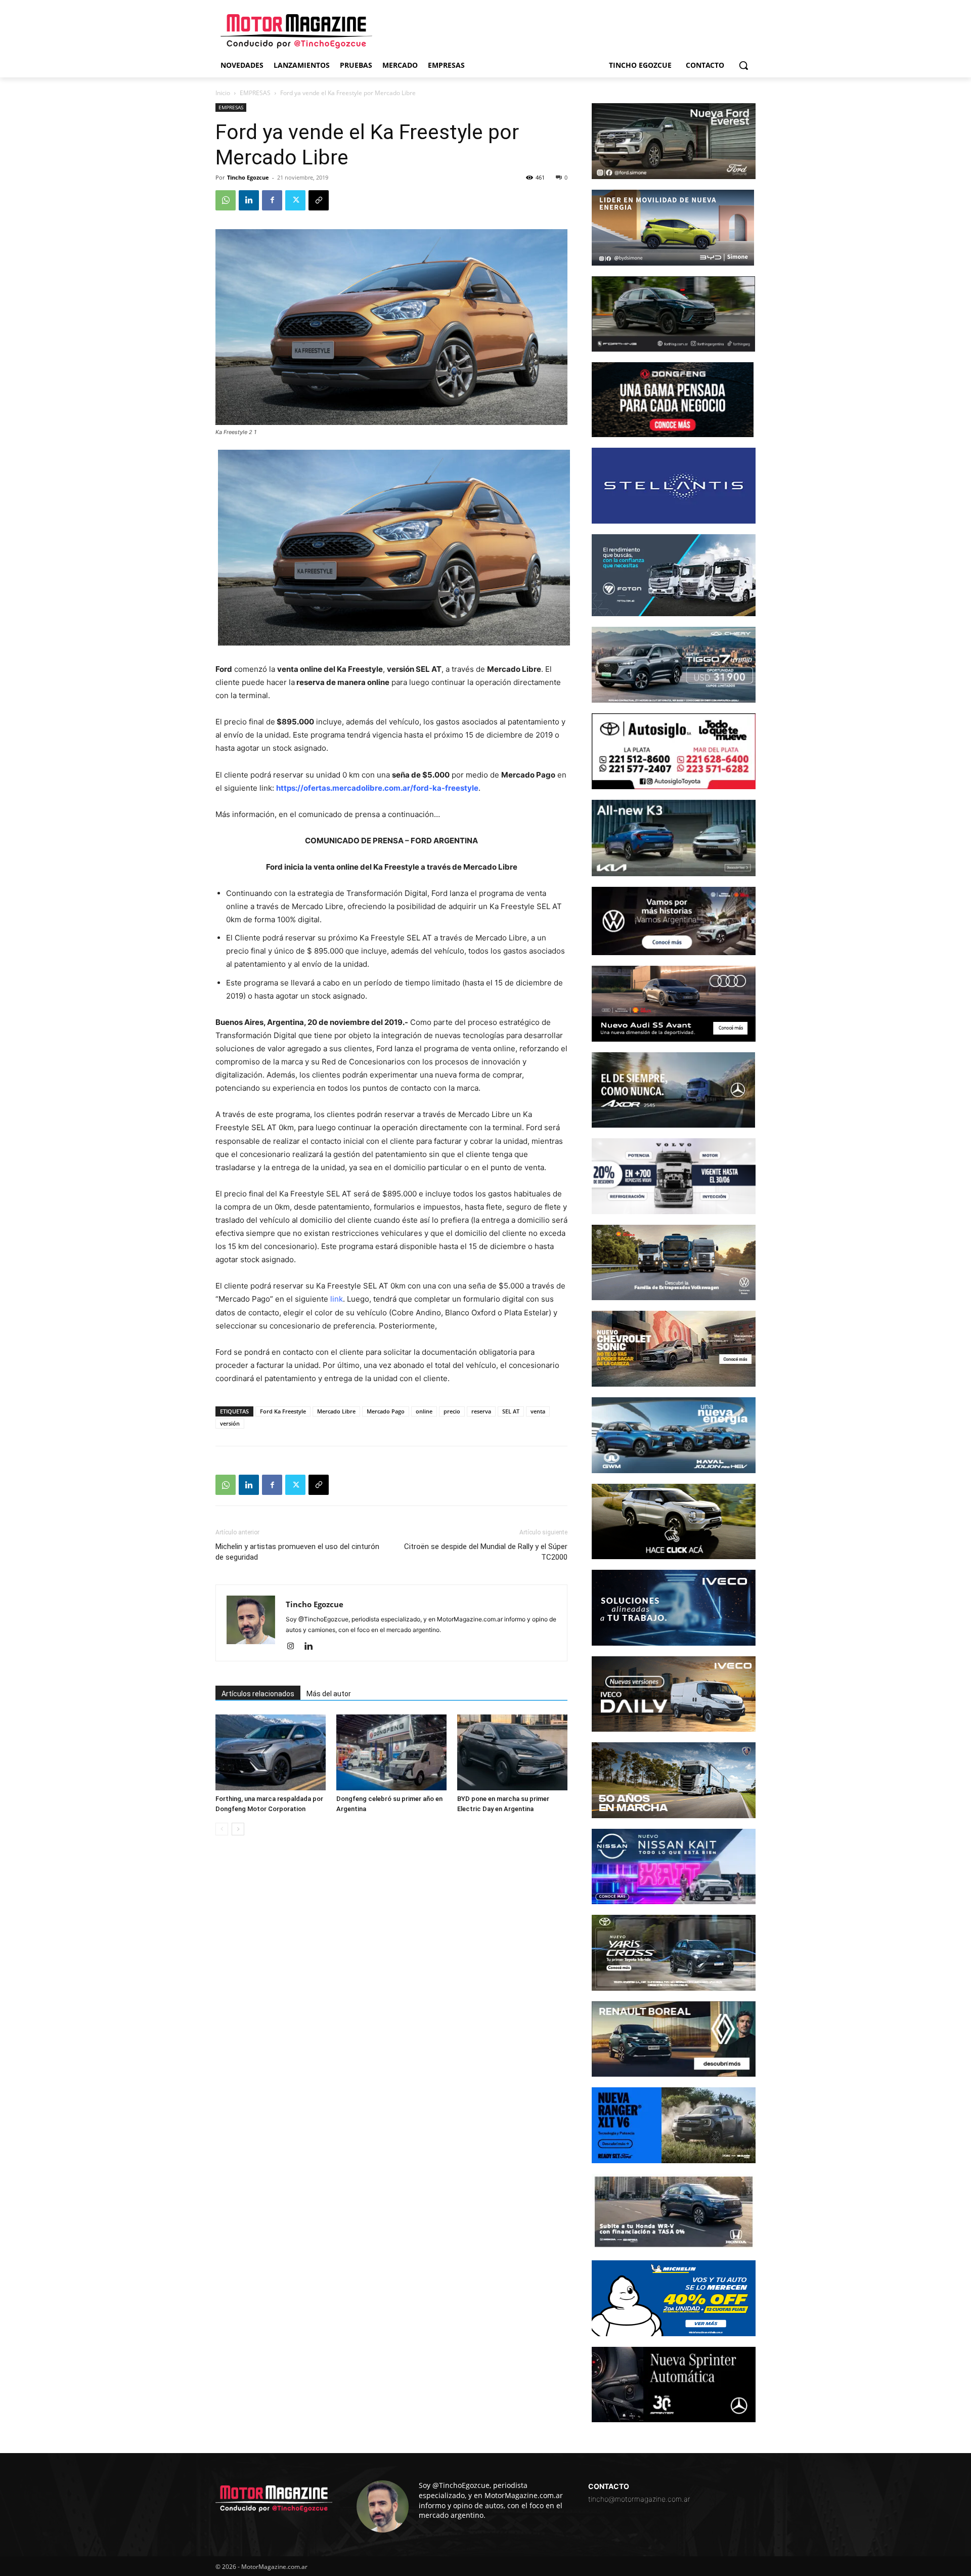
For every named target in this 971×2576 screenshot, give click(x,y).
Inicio (223, 93)
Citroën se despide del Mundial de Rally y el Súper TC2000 (486, 1552)
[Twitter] (295, 200)
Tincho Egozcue (248, 177)
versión (230, 1423)
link (337, 1299)
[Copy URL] (319, 200)
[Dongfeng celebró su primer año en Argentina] (391, 1752)
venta (538, 1411)
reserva (481, 1411)
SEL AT (511, 1411)
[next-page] (238, 1829)
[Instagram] (294, 1647)
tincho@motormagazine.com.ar (639, 2499)
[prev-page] (222, 1829)
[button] (743, 65)
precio (452, 1411)
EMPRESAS (255, 93)
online (424, 1411)
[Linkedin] (249, 200)
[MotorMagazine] (296, 31)
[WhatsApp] (226, 200)
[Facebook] (272, 200)
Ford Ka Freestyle (283, 1411)
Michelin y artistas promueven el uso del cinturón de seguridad (297, 1552)
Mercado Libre (336, 1411)
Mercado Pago (386, 1411)
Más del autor (329, 1694)
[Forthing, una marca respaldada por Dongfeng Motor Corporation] (271, 1752)
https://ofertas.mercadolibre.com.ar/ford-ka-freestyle (377, 788)
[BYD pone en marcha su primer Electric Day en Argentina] (512, 1752)
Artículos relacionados (258, 1694)
